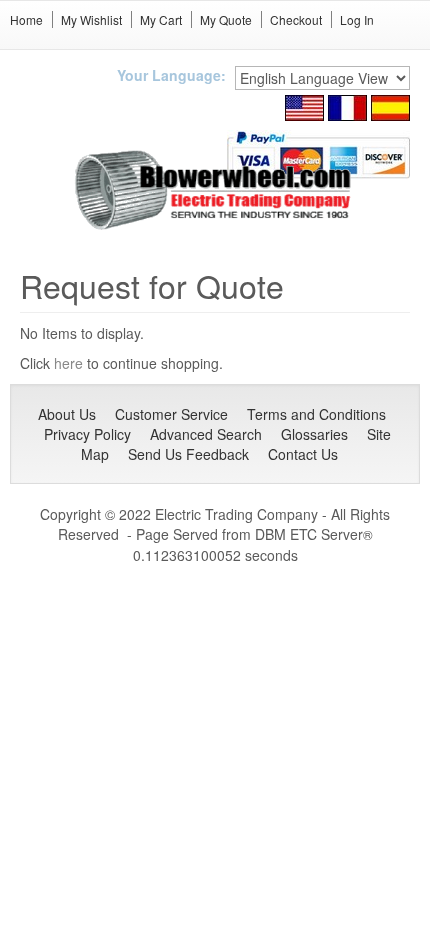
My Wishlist (91, 19)
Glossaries (314, 434)
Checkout (296, 19)
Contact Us (303, 454)
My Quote (226, 19)
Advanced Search (206, 434)
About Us (67, 414)
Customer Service (171, 414)
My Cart (161, 19)
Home (26, 19)
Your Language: (171, 75)
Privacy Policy (87, 434)
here (68, 363)
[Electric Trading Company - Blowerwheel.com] (215, 191)
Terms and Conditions (316, 414)
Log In (357, 19)
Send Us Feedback (188, 454)
